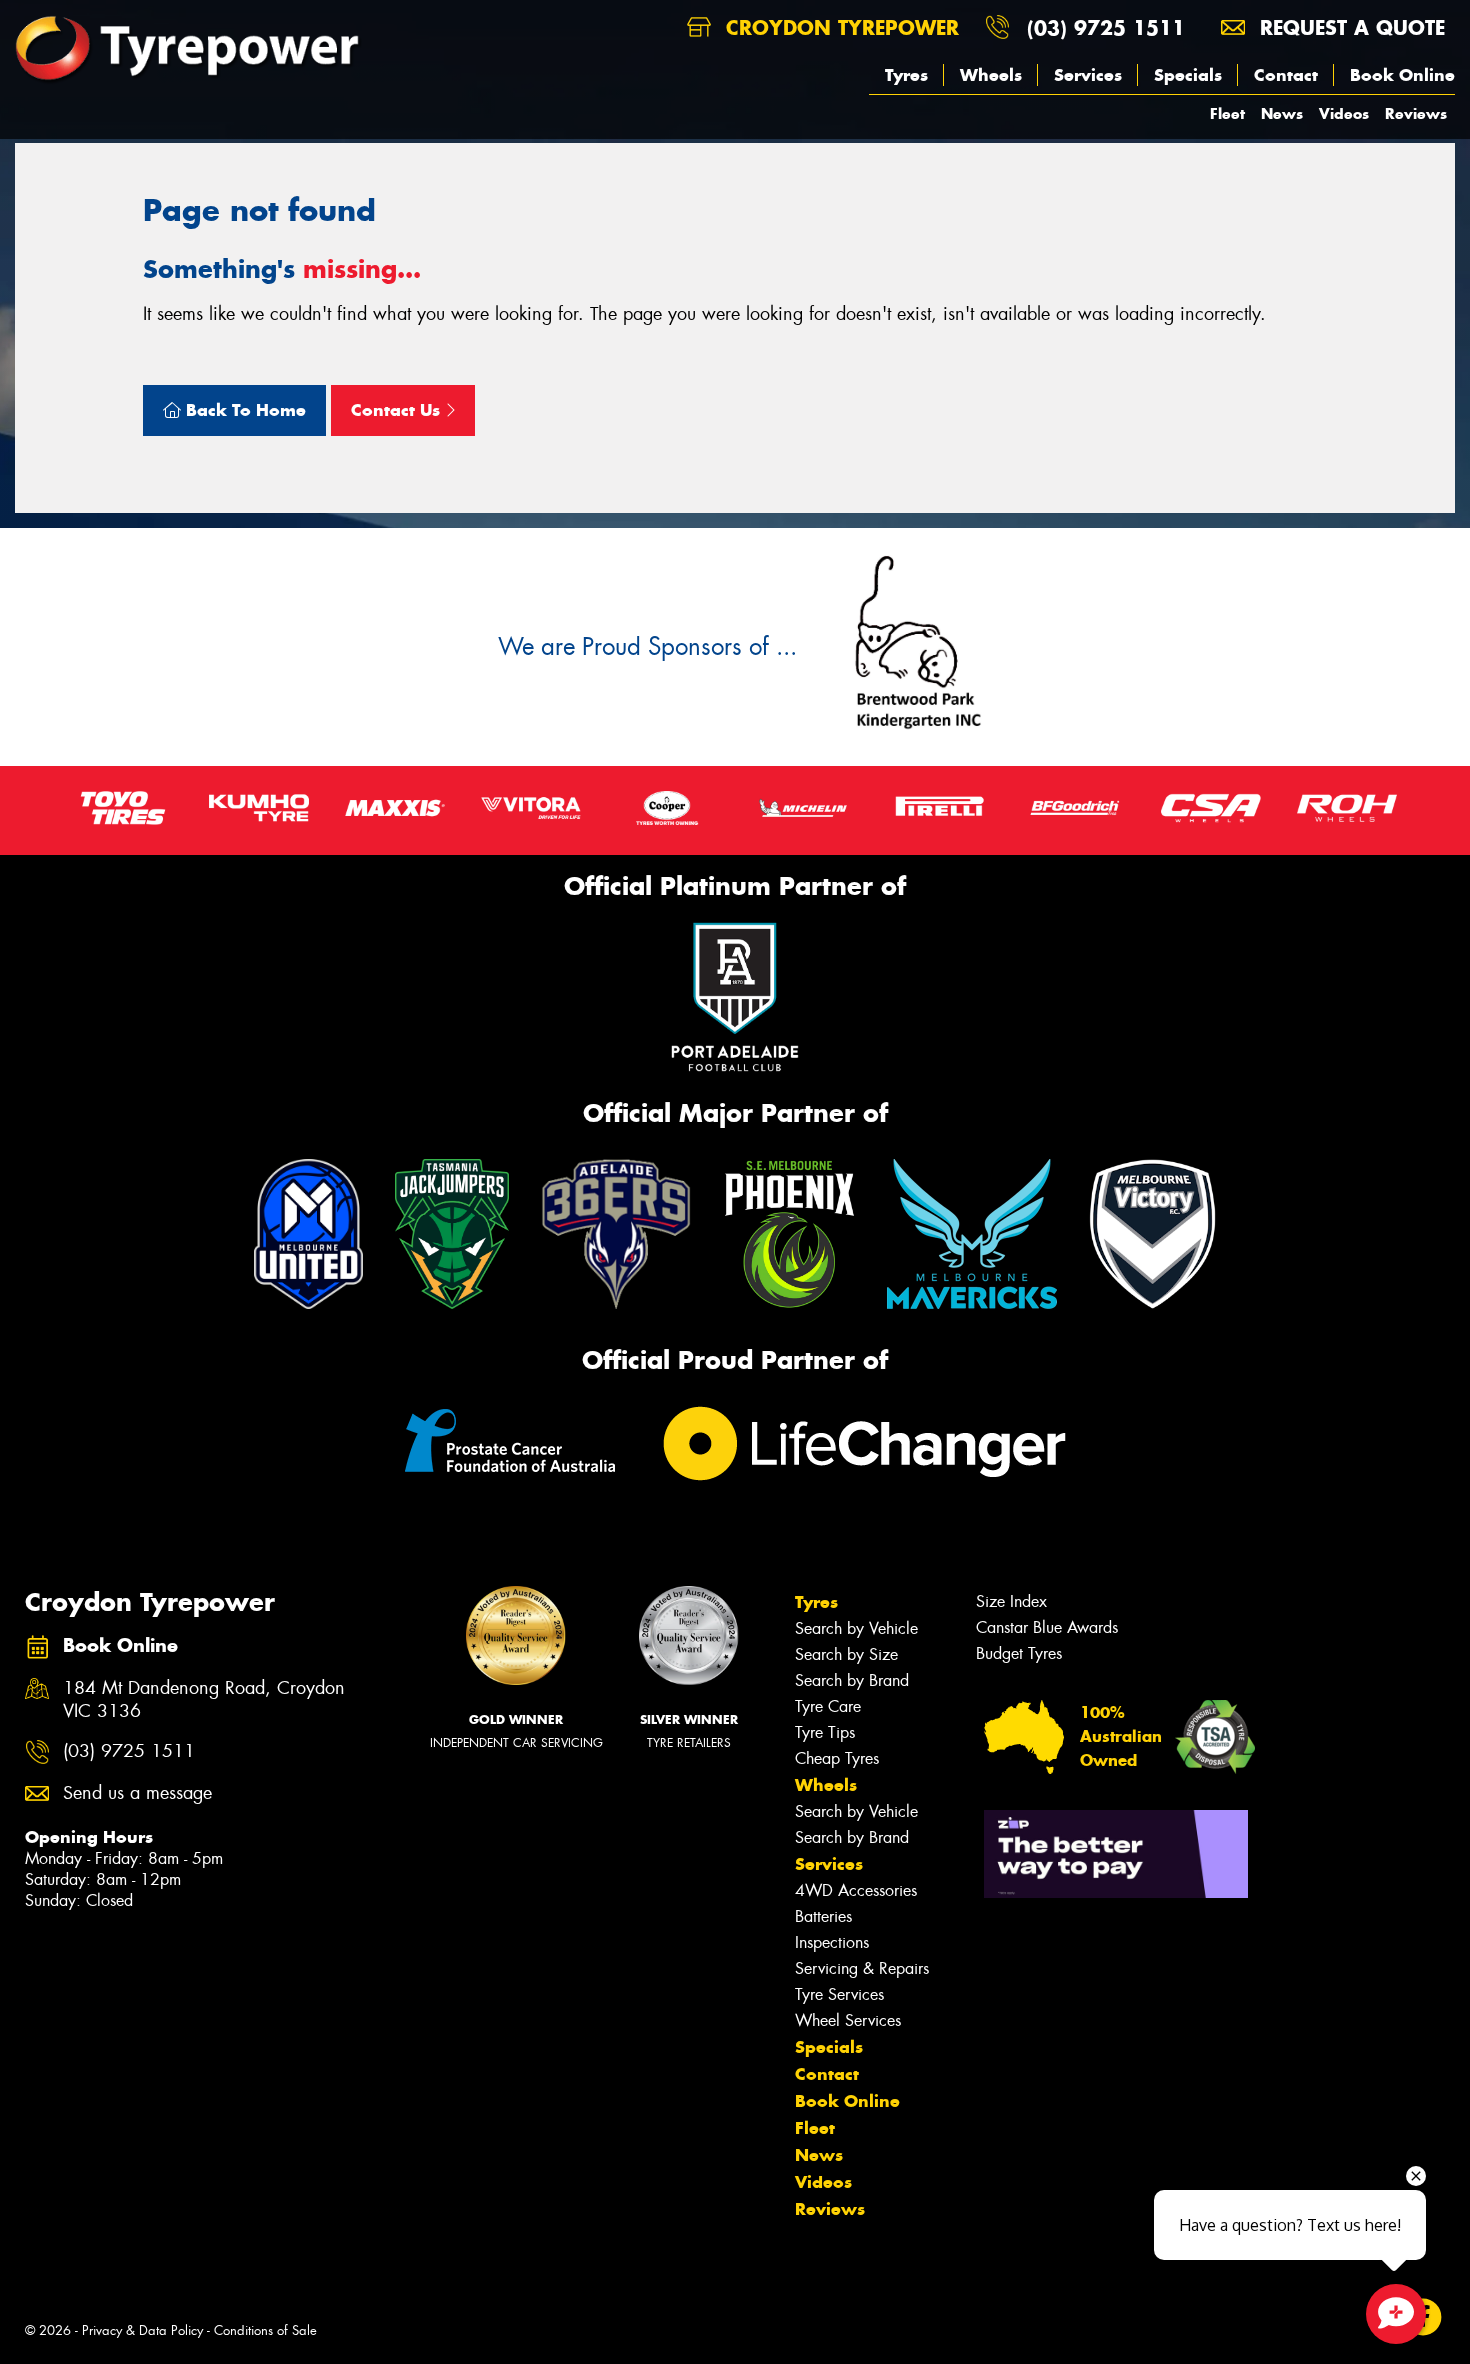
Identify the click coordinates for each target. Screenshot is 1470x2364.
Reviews (1416, 113)
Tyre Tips (825, 1732)
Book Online (1402, 75)
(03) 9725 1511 (1106, 27)
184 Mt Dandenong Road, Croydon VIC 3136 (204, 1700)
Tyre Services (839, 1994)
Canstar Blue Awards (1047, 1627)
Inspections (832, 1942)
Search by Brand (852, 1680)
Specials (1188, 75)
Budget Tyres (1019, 1653)
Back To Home (243, 410)
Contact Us (398, 410)
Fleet (1227, 113)
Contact (1286, 75)
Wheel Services (848, 2020)
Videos (1344, 113)
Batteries (823, 1916)
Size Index (1011, 1601)
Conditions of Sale (265, 2330)
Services (1088, 75)
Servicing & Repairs (862, 1968)
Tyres (906, 75)
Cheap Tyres (837, 1758)
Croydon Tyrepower (839, 27)
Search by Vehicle (856, 1628)
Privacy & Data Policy (142, 2330)
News (1282, 113)
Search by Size (846, 1654)
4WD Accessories (856, 1890)
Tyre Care (828, 1706)
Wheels (991, 75)
